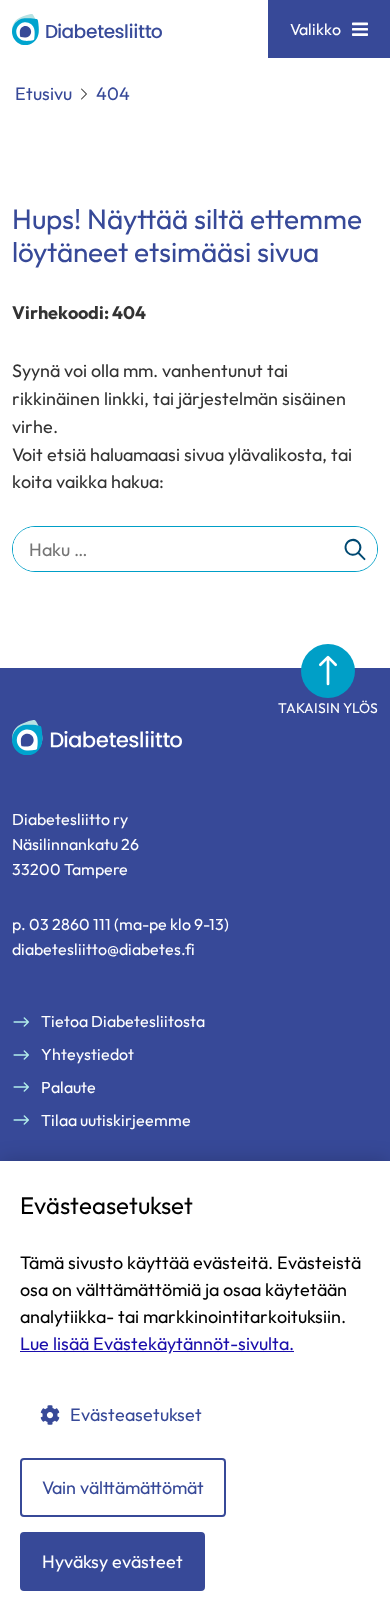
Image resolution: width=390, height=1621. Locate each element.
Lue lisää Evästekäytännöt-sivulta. (157, 1343)
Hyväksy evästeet (112, 1561)
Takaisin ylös (328, 708)
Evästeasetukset (136, 1414)
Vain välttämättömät (123, 1487)
